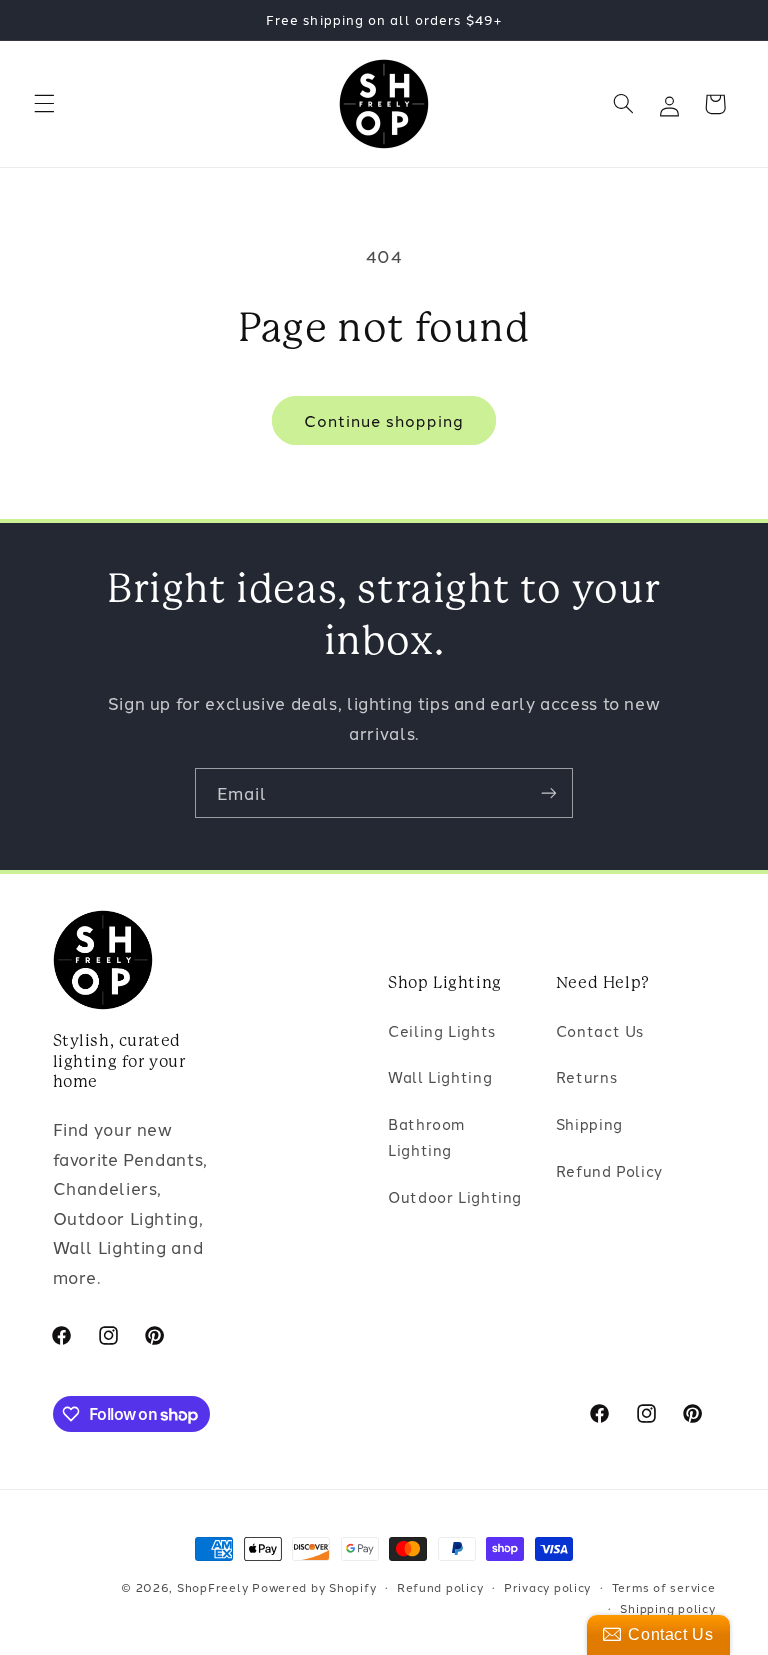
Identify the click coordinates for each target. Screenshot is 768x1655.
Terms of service (664, 1587)
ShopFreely (212, 1587)
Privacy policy (547, 1587)
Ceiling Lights (442, 1030)
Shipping (589, 1123)
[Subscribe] (549, 792)
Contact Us (600, 1030)
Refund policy (440, 1587)
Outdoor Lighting (455, 1196)
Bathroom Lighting (426, 1136)
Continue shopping (384, 420)
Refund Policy (609, 1170)
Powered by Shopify (314, 1587)
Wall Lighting (440, 1076)
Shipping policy (667, 1608)
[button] (44, 104)
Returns (586, 1076)
